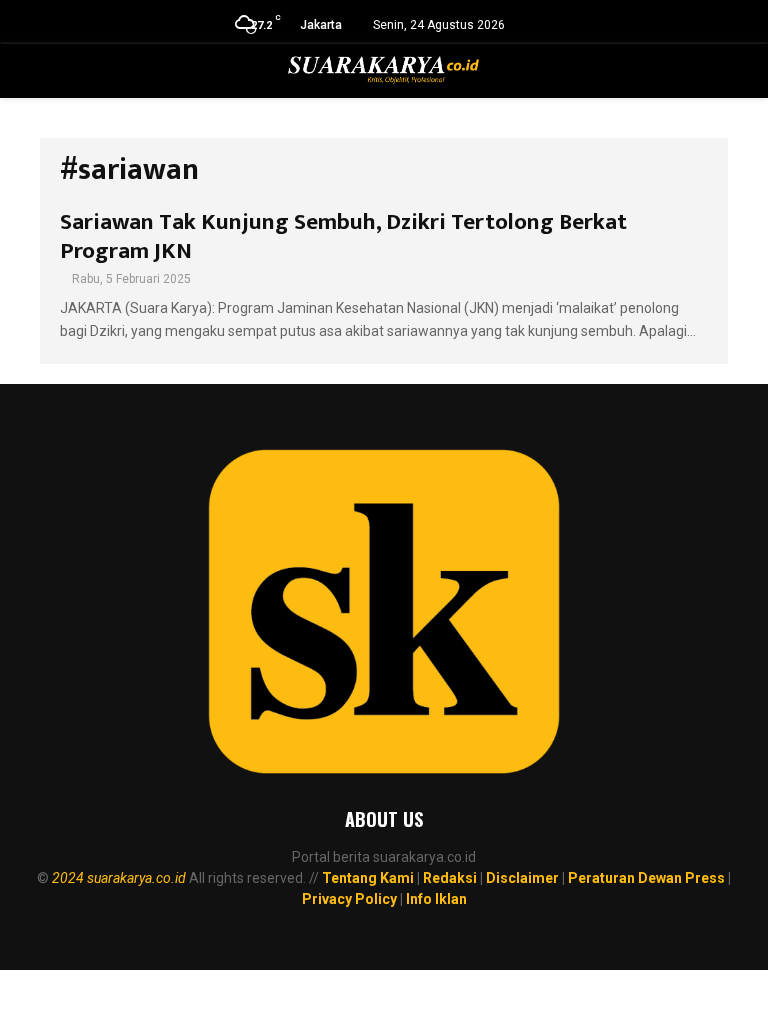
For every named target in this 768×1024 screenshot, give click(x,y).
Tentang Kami (368, 878)
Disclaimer (522, 878)
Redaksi (450, 878)
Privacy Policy (349, 899)
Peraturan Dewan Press (646, 878)
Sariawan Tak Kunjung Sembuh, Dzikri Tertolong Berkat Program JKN (343, 236)
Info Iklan (436, 899)
